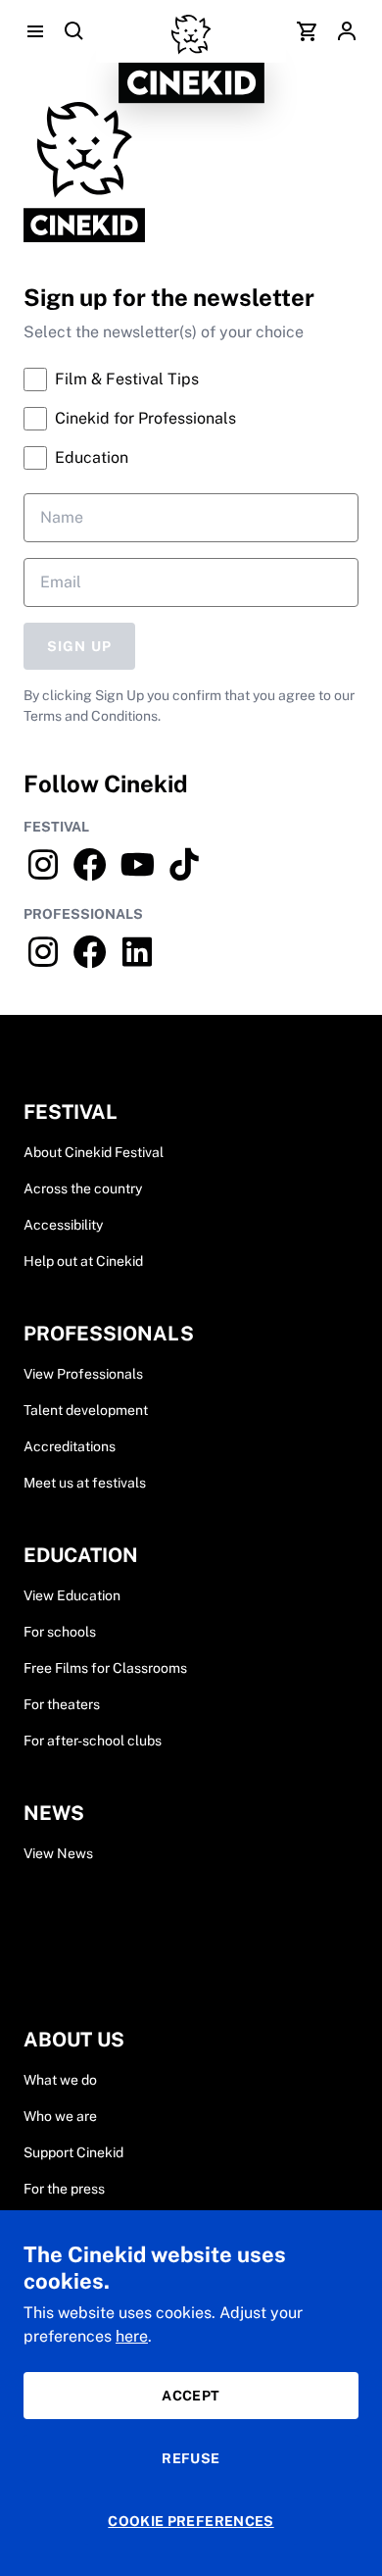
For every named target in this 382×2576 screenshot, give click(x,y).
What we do (60, 2080)
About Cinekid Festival (94, 1152)
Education (92, 457)
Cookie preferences (191, 2521)
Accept (191, 2396)
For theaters (62, 1704)
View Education (72, 1595)
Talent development (86, 1410)
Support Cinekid (73, 2152)
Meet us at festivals (85, 1483)
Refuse (191, 2458)
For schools (60, 1632)
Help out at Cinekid (83, 1261)
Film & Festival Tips (127, 379)
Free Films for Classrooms (105, 1668)
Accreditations (70, 1446)
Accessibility (63, 1225)
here (132, 2336)
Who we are (60, 2116)
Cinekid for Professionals (145, 418)
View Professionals (83, 1374)
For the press (64, 2189)
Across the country (83, 1188)
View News (58, 1853)
